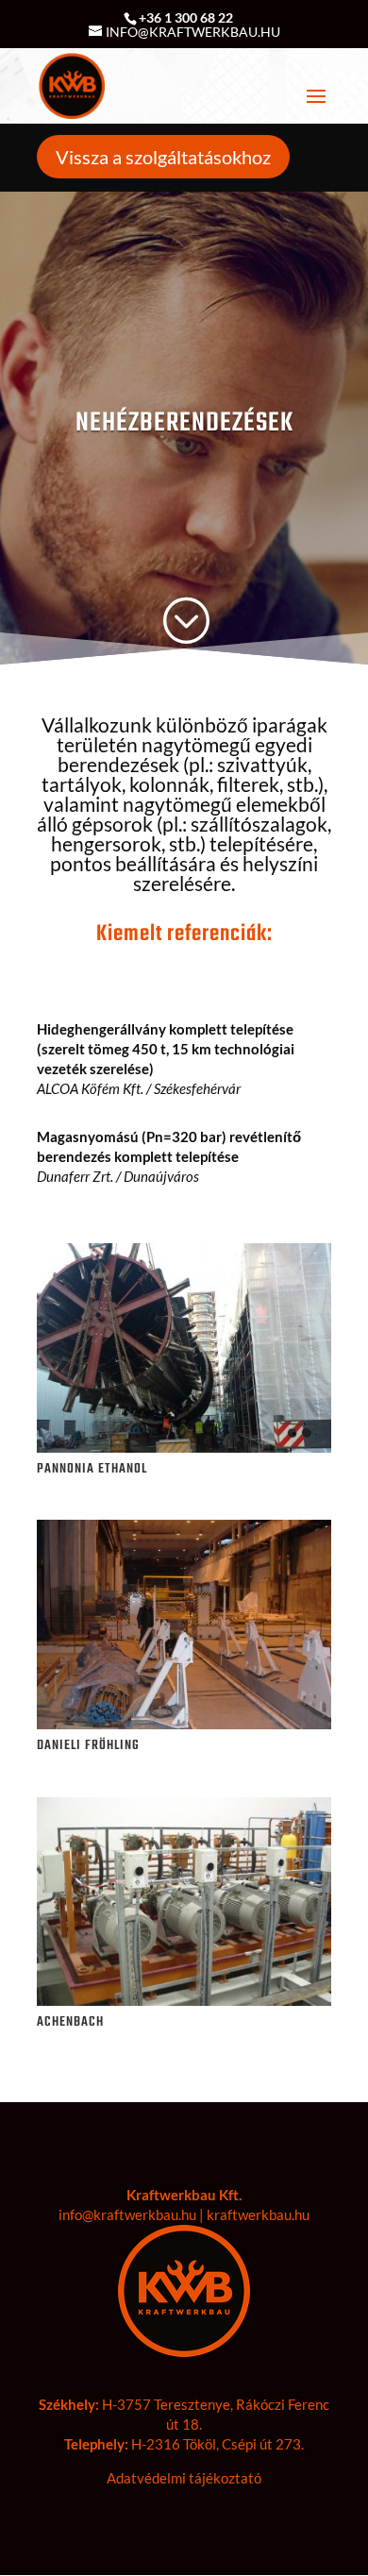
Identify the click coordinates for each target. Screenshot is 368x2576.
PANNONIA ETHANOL (92, 1469)
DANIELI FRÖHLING (88, 1746)
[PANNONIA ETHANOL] (184, 1348)
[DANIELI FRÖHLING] (184, 1625)
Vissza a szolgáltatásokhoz (163, 157)
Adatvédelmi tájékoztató (184, 2478)
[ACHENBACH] (184, 1902)
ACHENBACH (70, 2022)
